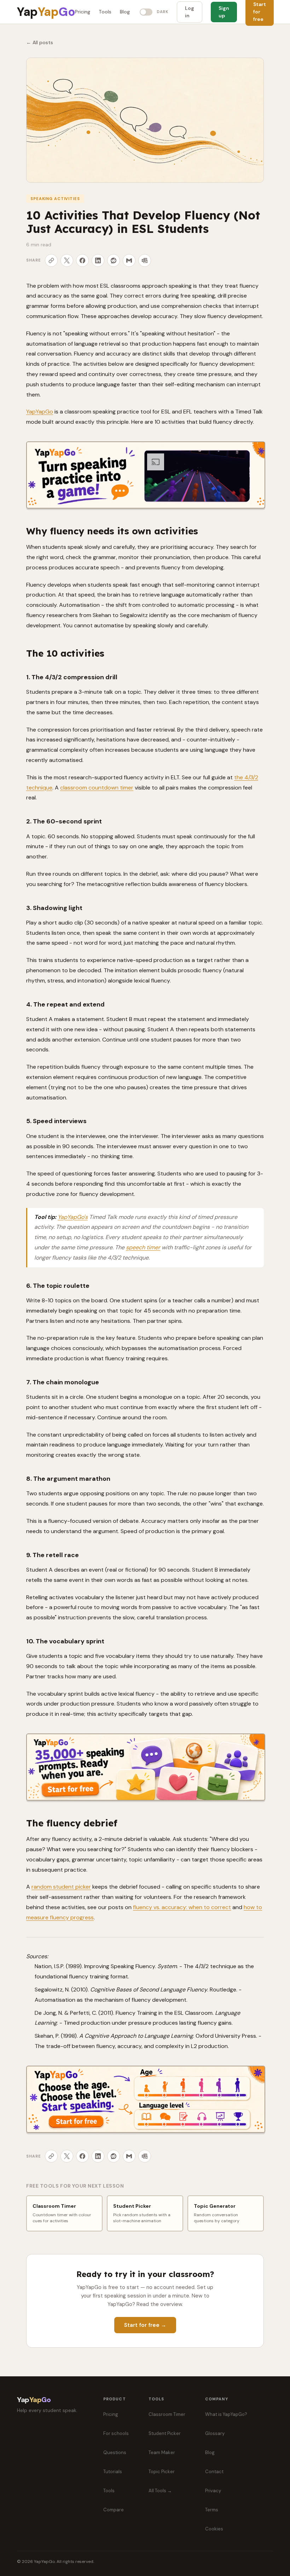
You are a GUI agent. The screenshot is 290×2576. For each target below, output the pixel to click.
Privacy (213, 2491)
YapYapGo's (73, 1217)
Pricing (83, 12)
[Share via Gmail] (129, 260)
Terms (212, 2510)
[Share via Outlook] (145, 260)
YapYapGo (40, 412)
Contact (214, 2472)
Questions (115, 2452)
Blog (125, 12)
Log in (190, 12)
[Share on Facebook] (82, 260)
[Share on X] (67, 260)
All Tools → (160, 2491)
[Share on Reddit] (114, 260)
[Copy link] (51, 260)
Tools (105, 12)
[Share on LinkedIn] (98, 260)
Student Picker (165, 2433)
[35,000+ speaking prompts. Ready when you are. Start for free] (146, 1767)
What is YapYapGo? (226, 2414)
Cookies (214, 2529)
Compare (114, 2510)
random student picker (61, 1887)
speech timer (143, 1247)
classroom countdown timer (97, 788)
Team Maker (162, 2452)
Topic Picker (162, 2472)
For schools (116, 2433)
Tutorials (113, 2472)
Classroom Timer (167, 2414)
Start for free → (145, 2325)
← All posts (40, 42)
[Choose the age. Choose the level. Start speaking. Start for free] (146, 2099)
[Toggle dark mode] (146, 12)
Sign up (224, 12)
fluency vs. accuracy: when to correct (182, 1907)
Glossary (215, 2433)
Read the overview (159, 2304)
